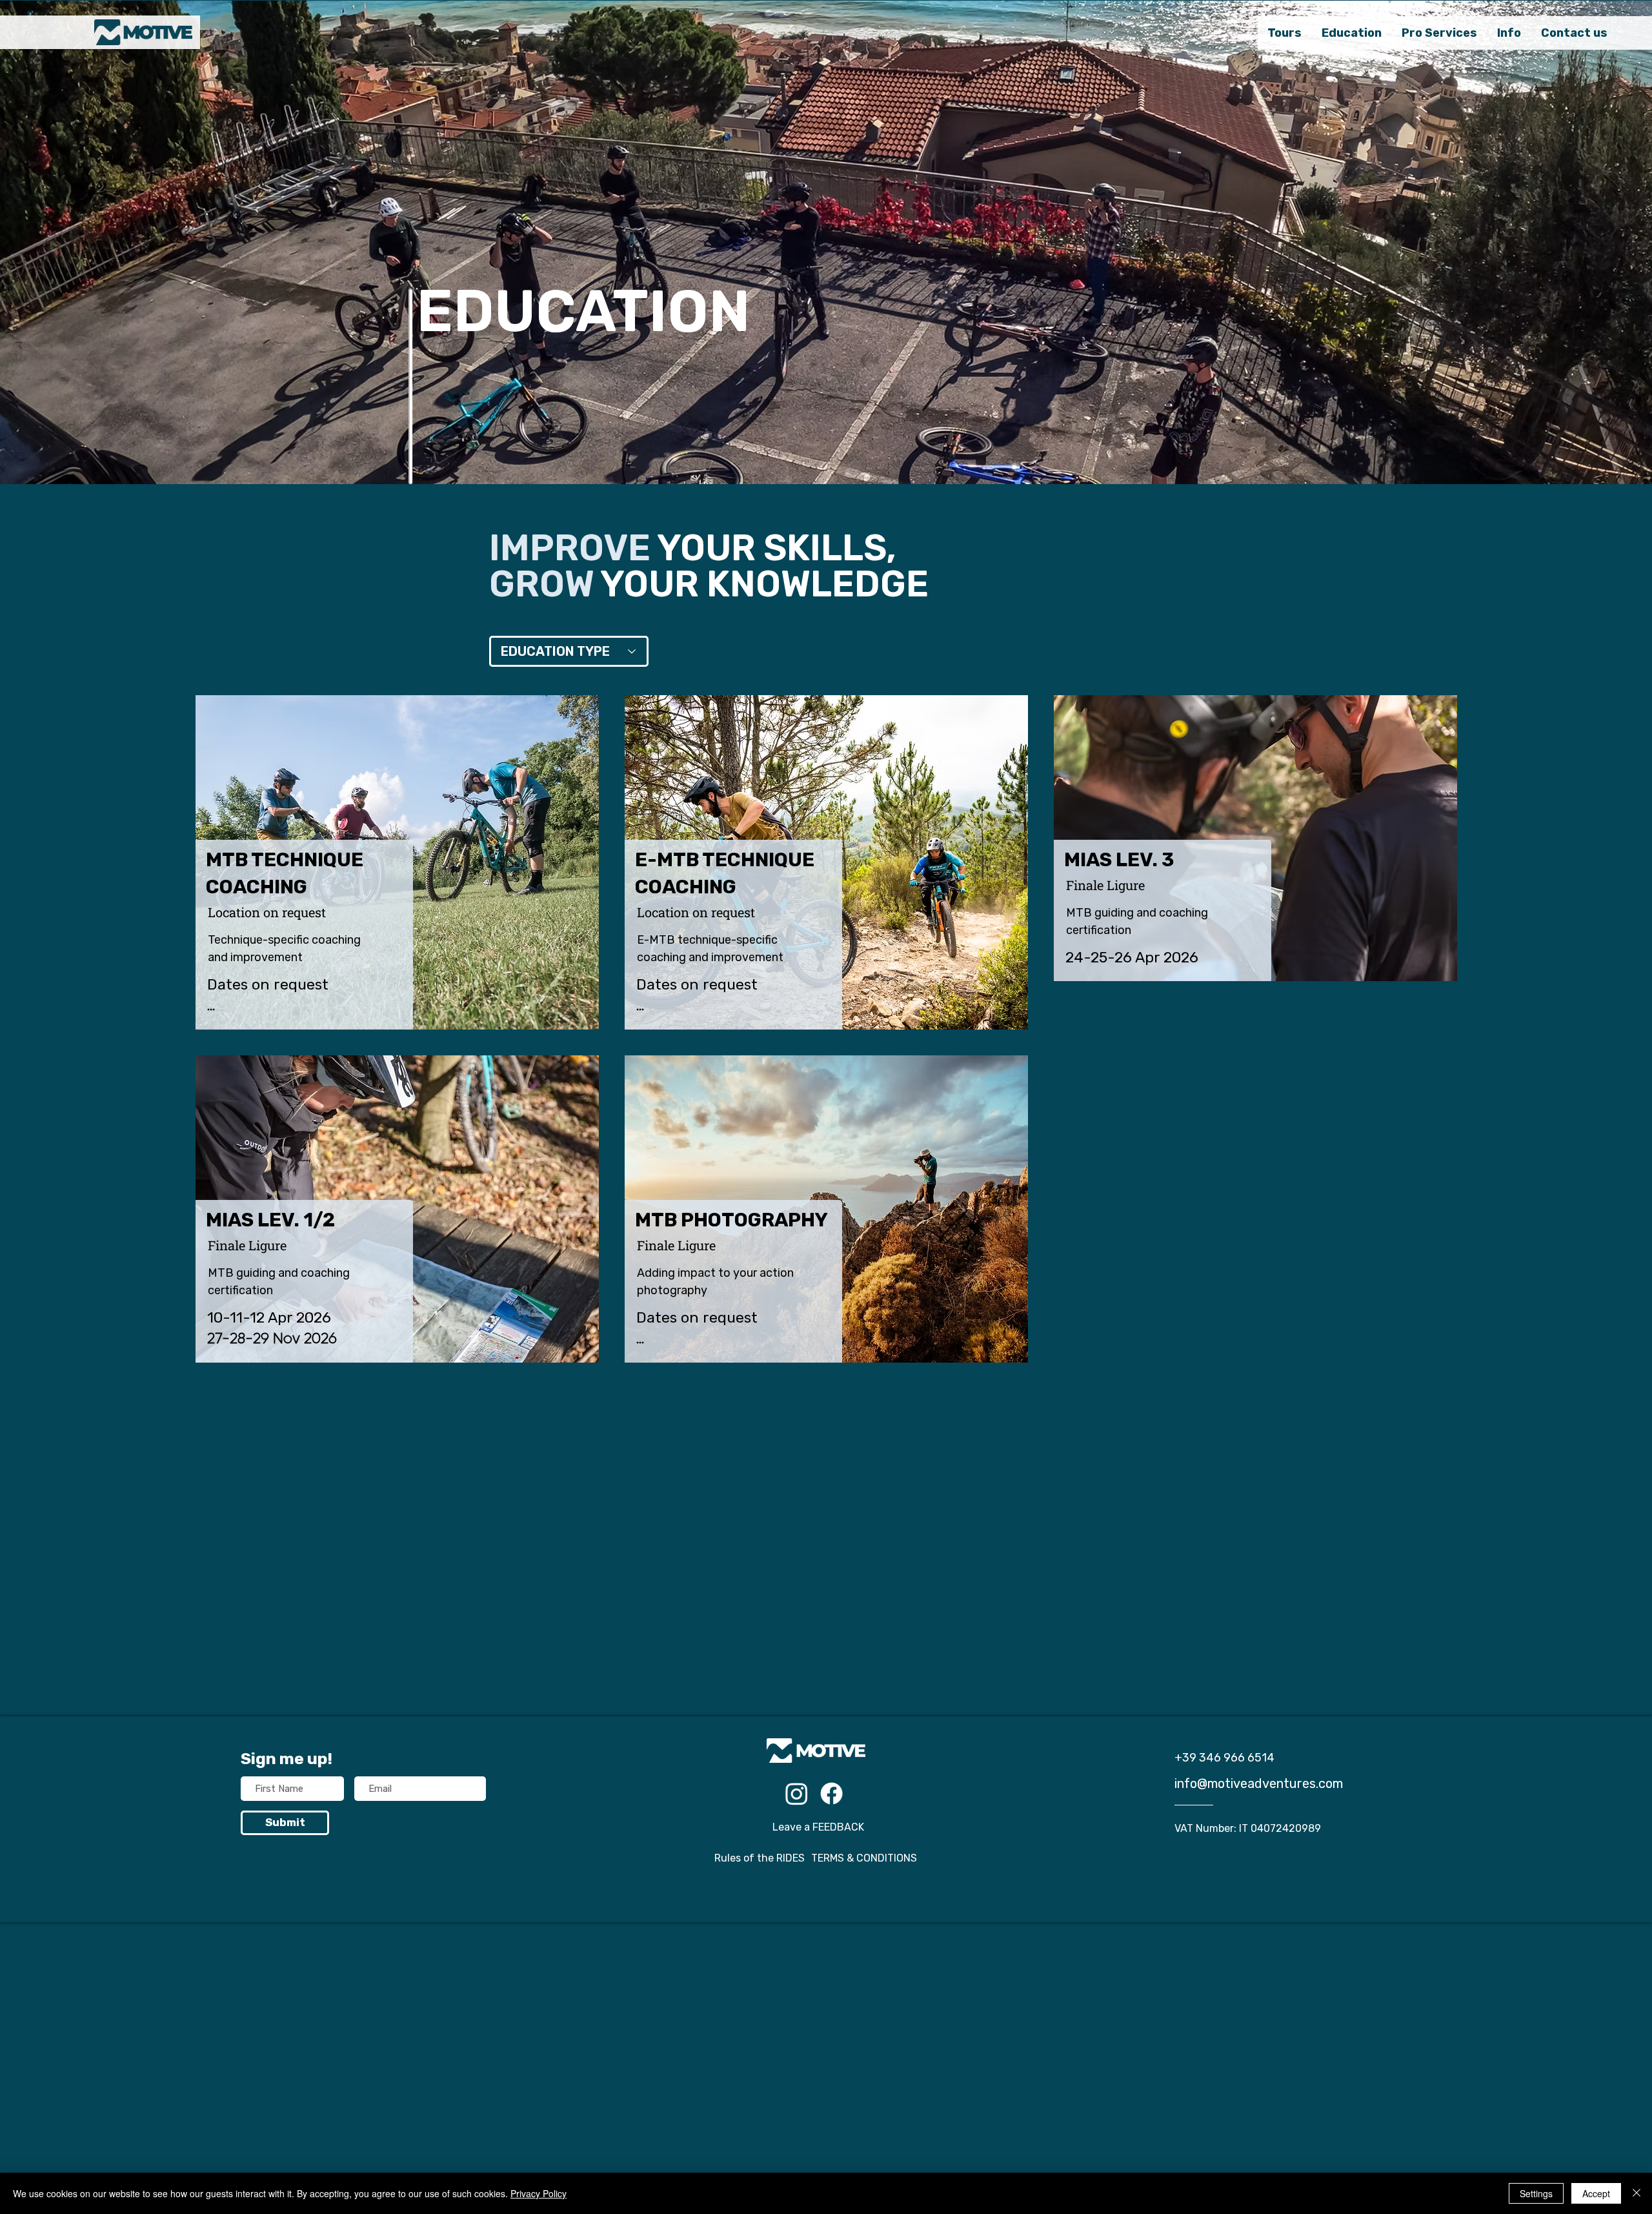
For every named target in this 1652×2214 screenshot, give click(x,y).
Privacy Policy (539, 2193)
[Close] (1637, 2193)
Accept (1596, 2193)
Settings (1536, 2193)
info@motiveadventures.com (1259, 1783)
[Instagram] (797, 1793)
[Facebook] (831, 1793)
